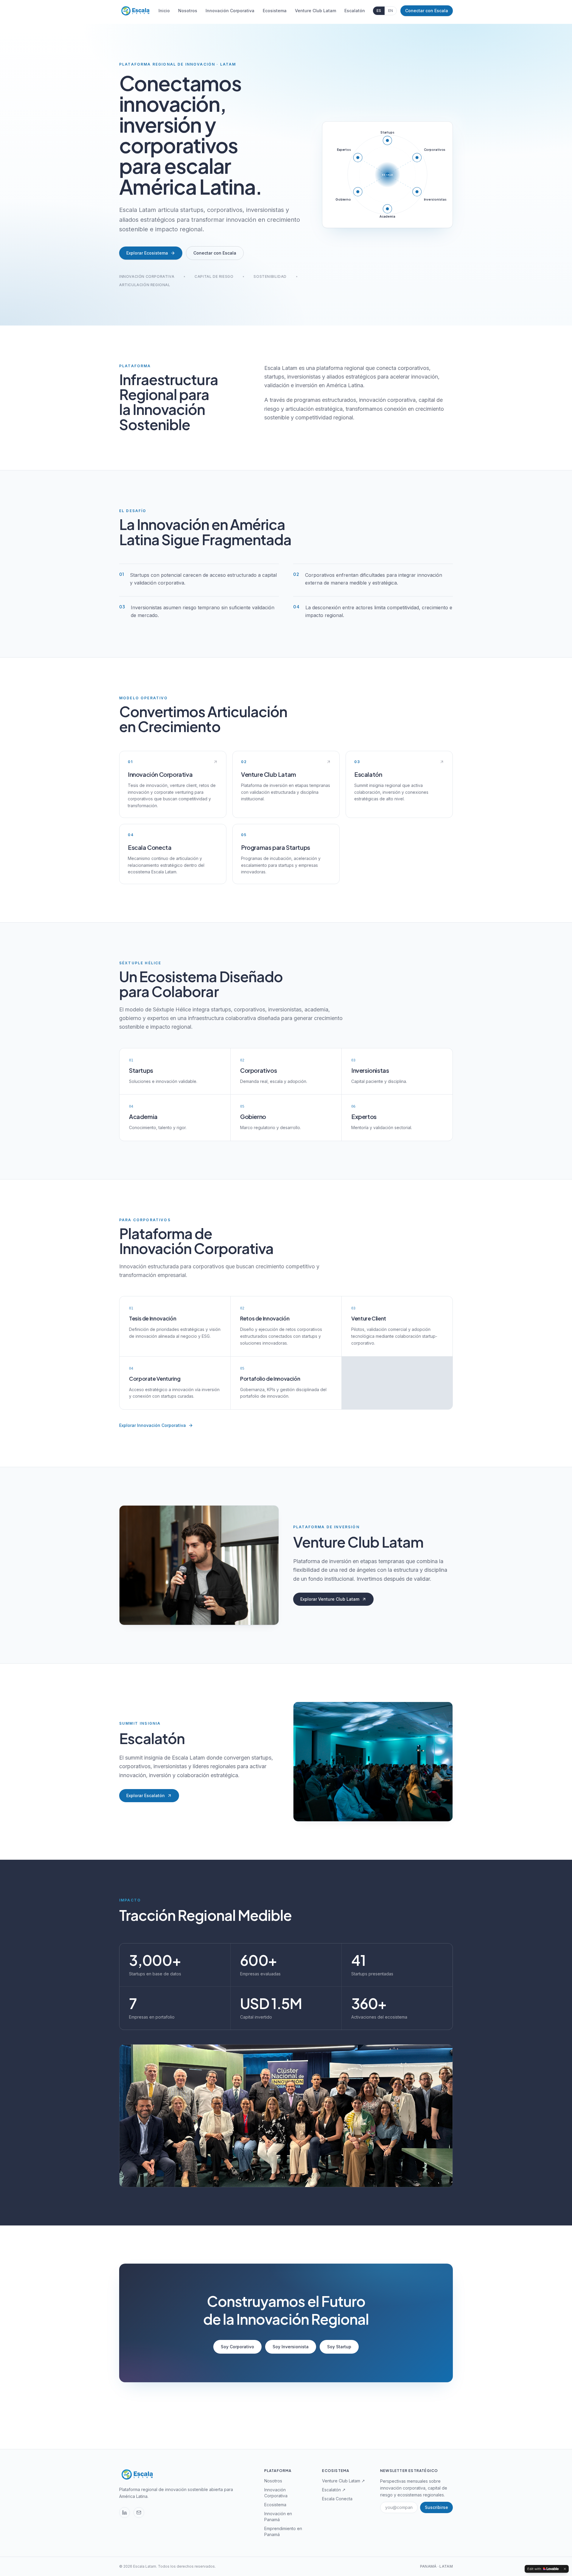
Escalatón (355, 11)
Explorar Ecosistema (147, 253)
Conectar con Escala (427, 11)
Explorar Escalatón (146, 1795)
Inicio (164, 11)
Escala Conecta (337, 2499)
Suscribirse (436, 2507)
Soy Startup (339, 2347)
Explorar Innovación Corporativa (153, 1425)
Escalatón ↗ (334, 2490)
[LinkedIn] (125, 2513)
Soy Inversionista (291, 2347)
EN (391, 11)
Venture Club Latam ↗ (343, 2481)
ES (379, 11)
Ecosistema (275, 11)
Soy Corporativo (237, 2347)
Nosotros (188, 11)
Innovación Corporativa (230, 11)
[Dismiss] (565, 2569)
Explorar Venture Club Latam (330, 1599)
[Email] (139, 2513)
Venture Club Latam (315, 11)
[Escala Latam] (135, 11)
